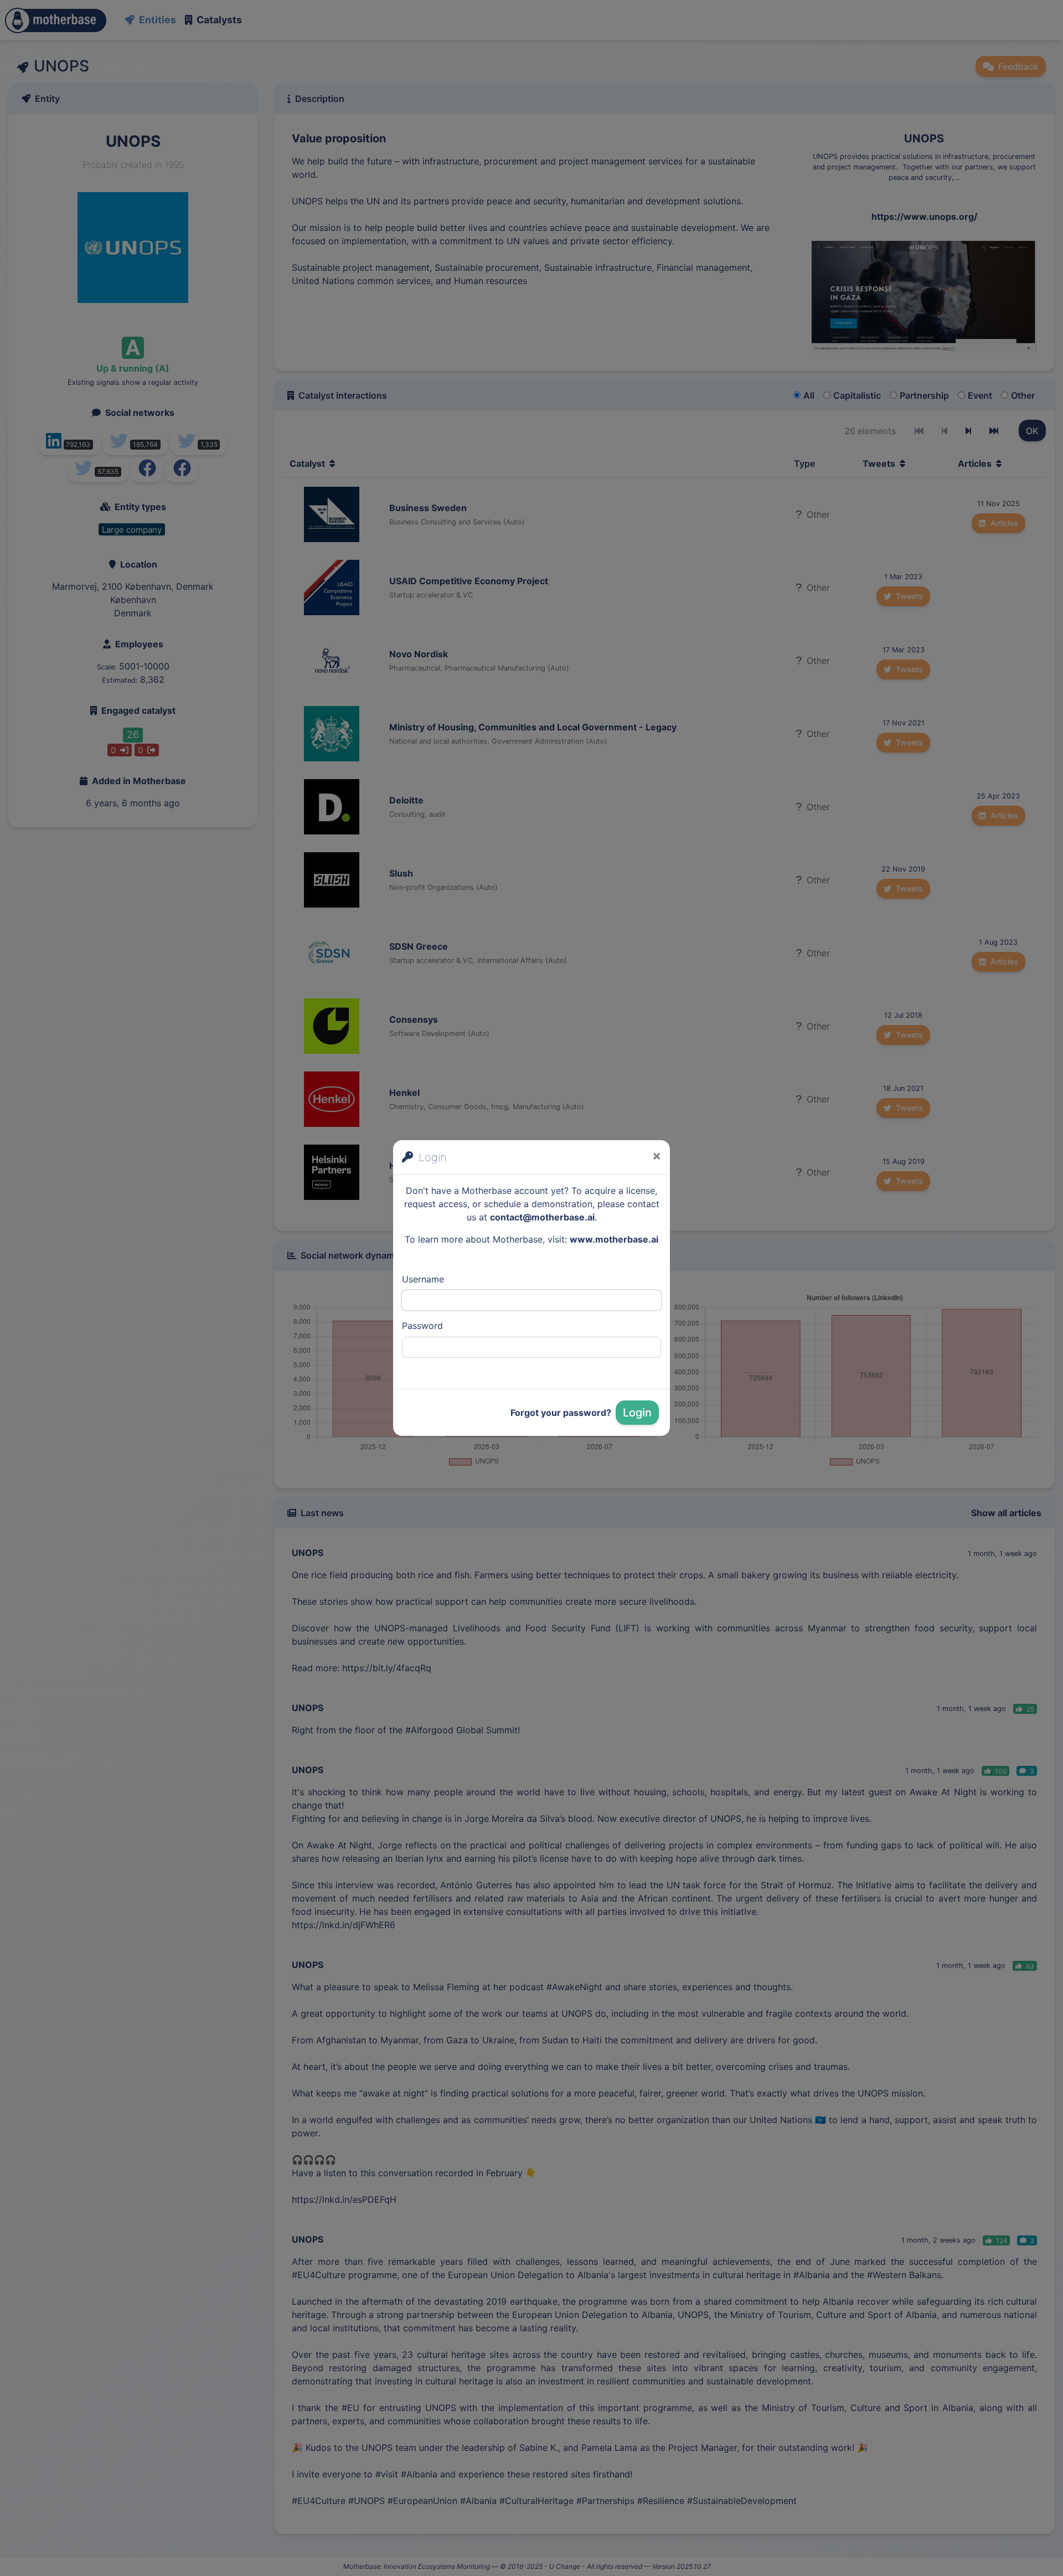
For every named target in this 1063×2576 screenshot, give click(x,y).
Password (422, 1326)
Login (637, 1413)
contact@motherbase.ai (542, 1217)
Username (423, 1279)
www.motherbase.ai (614, 1239)
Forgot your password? (561, 1413)
